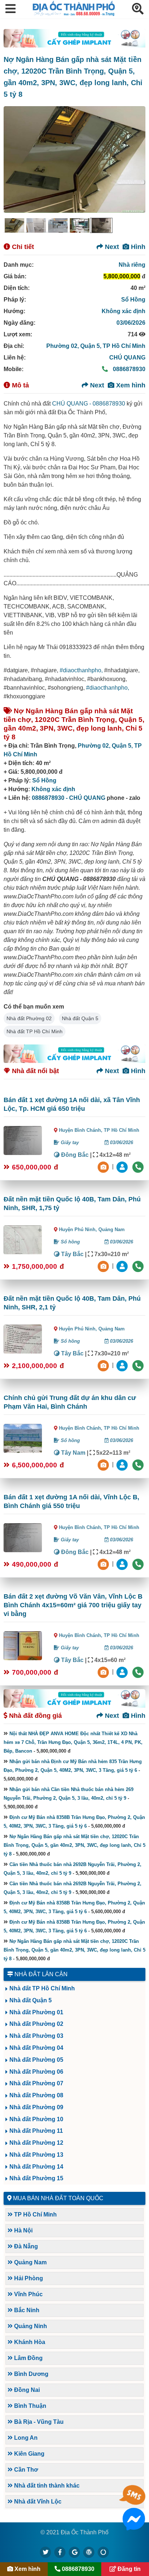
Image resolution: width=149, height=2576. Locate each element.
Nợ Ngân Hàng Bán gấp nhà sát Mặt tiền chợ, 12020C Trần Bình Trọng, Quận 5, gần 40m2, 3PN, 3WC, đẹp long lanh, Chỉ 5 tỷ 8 (74, 1845)
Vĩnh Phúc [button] (28, 2294)
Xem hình (130, 385)
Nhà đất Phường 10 (36, 2119)
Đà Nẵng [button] (25, 2246)
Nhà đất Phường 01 (36, 2012)
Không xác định (124, 311)
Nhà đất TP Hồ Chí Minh (35, 1031)
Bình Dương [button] (31, 2374)
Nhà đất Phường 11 (36, 2131)
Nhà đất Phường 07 (36, 2083)
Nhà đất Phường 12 (36, 2143)
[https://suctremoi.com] (103, 2552)
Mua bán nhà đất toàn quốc (58, 2198)
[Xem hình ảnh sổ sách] (104, 1166)
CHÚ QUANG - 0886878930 (89, 404)
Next (111, 247)
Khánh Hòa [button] (29, 2342)
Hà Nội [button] (23, 2230)
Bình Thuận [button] (29, 2406)
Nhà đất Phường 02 (29, 1018)
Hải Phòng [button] (28, 2278)
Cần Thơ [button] (25, 2470)
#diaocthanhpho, (81, 670)
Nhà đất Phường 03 (36, 2036)
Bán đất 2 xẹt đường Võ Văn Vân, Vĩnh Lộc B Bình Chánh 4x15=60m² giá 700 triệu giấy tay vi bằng (73, 1605)
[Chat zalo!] (134, 2502)
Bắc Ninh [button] (26, 2310)
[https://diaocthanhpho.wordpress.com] (89, 2552)
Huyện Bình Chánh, (81, 1130)
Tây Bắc (72, 1254)
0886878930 (128, 369)
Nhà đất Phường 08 (36, 2095)
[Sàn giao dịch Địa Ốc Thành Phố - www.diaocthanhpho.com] (74, 14)
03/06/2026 (131, 323)
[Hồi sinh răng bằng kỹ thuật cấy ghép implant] (74, 38)
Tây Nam (73, 1453)
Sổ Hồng (133, 300)
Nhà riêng (132, 265)
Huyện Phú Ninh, (79, 1229)
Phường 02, (63, 346)
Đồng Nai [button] (26, 2390)
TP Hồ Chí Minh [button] (35, 2214)
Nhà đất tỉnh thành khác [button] (46, 2486)
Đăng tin (128, 2569)
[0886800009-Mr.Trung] (123, 1166)
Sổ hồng (70, 1242)
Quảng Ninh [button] (30, 2326)
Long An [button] (25, 2438)
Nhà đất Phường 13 (36, 2155)
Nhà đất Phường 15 (36, 2178)
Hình (137, 247)
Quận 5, (91, 346)
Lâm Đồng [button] (28, 2358)
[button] (10, 9)
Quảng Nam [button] (30, 2262)
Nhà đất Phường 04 (36, 2048)
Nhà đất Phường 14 (36, 2167)
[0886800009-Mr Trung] (123, 1672)
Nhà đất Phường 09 (36, 2107)
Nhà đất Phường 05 (36, 2060)
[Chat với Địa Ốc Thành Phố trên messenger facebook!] (134, 2526)
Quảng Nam (112, 1229)
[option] (14, 225)
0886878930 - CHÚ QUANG (69, 798)
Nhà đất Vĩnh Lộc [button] (37, 2502)
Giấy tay (69, 1142)
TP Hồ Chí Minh (124, 346)
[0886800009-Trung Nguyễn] (123, 1266)
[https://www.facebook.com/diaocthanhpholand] (60, 2552)
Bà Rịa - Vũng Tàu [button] (38, 2422)
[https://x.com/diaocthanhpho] (46, 2552)
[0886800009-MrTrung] (123, 1464)
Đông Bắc (74, 1155)
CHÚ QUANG (127, 358)
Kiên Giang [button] (29, 2454)
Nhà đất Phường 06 (36, 2072)
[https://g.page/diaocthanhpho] (74, 2552)
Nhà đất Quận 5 (80, 1018)
